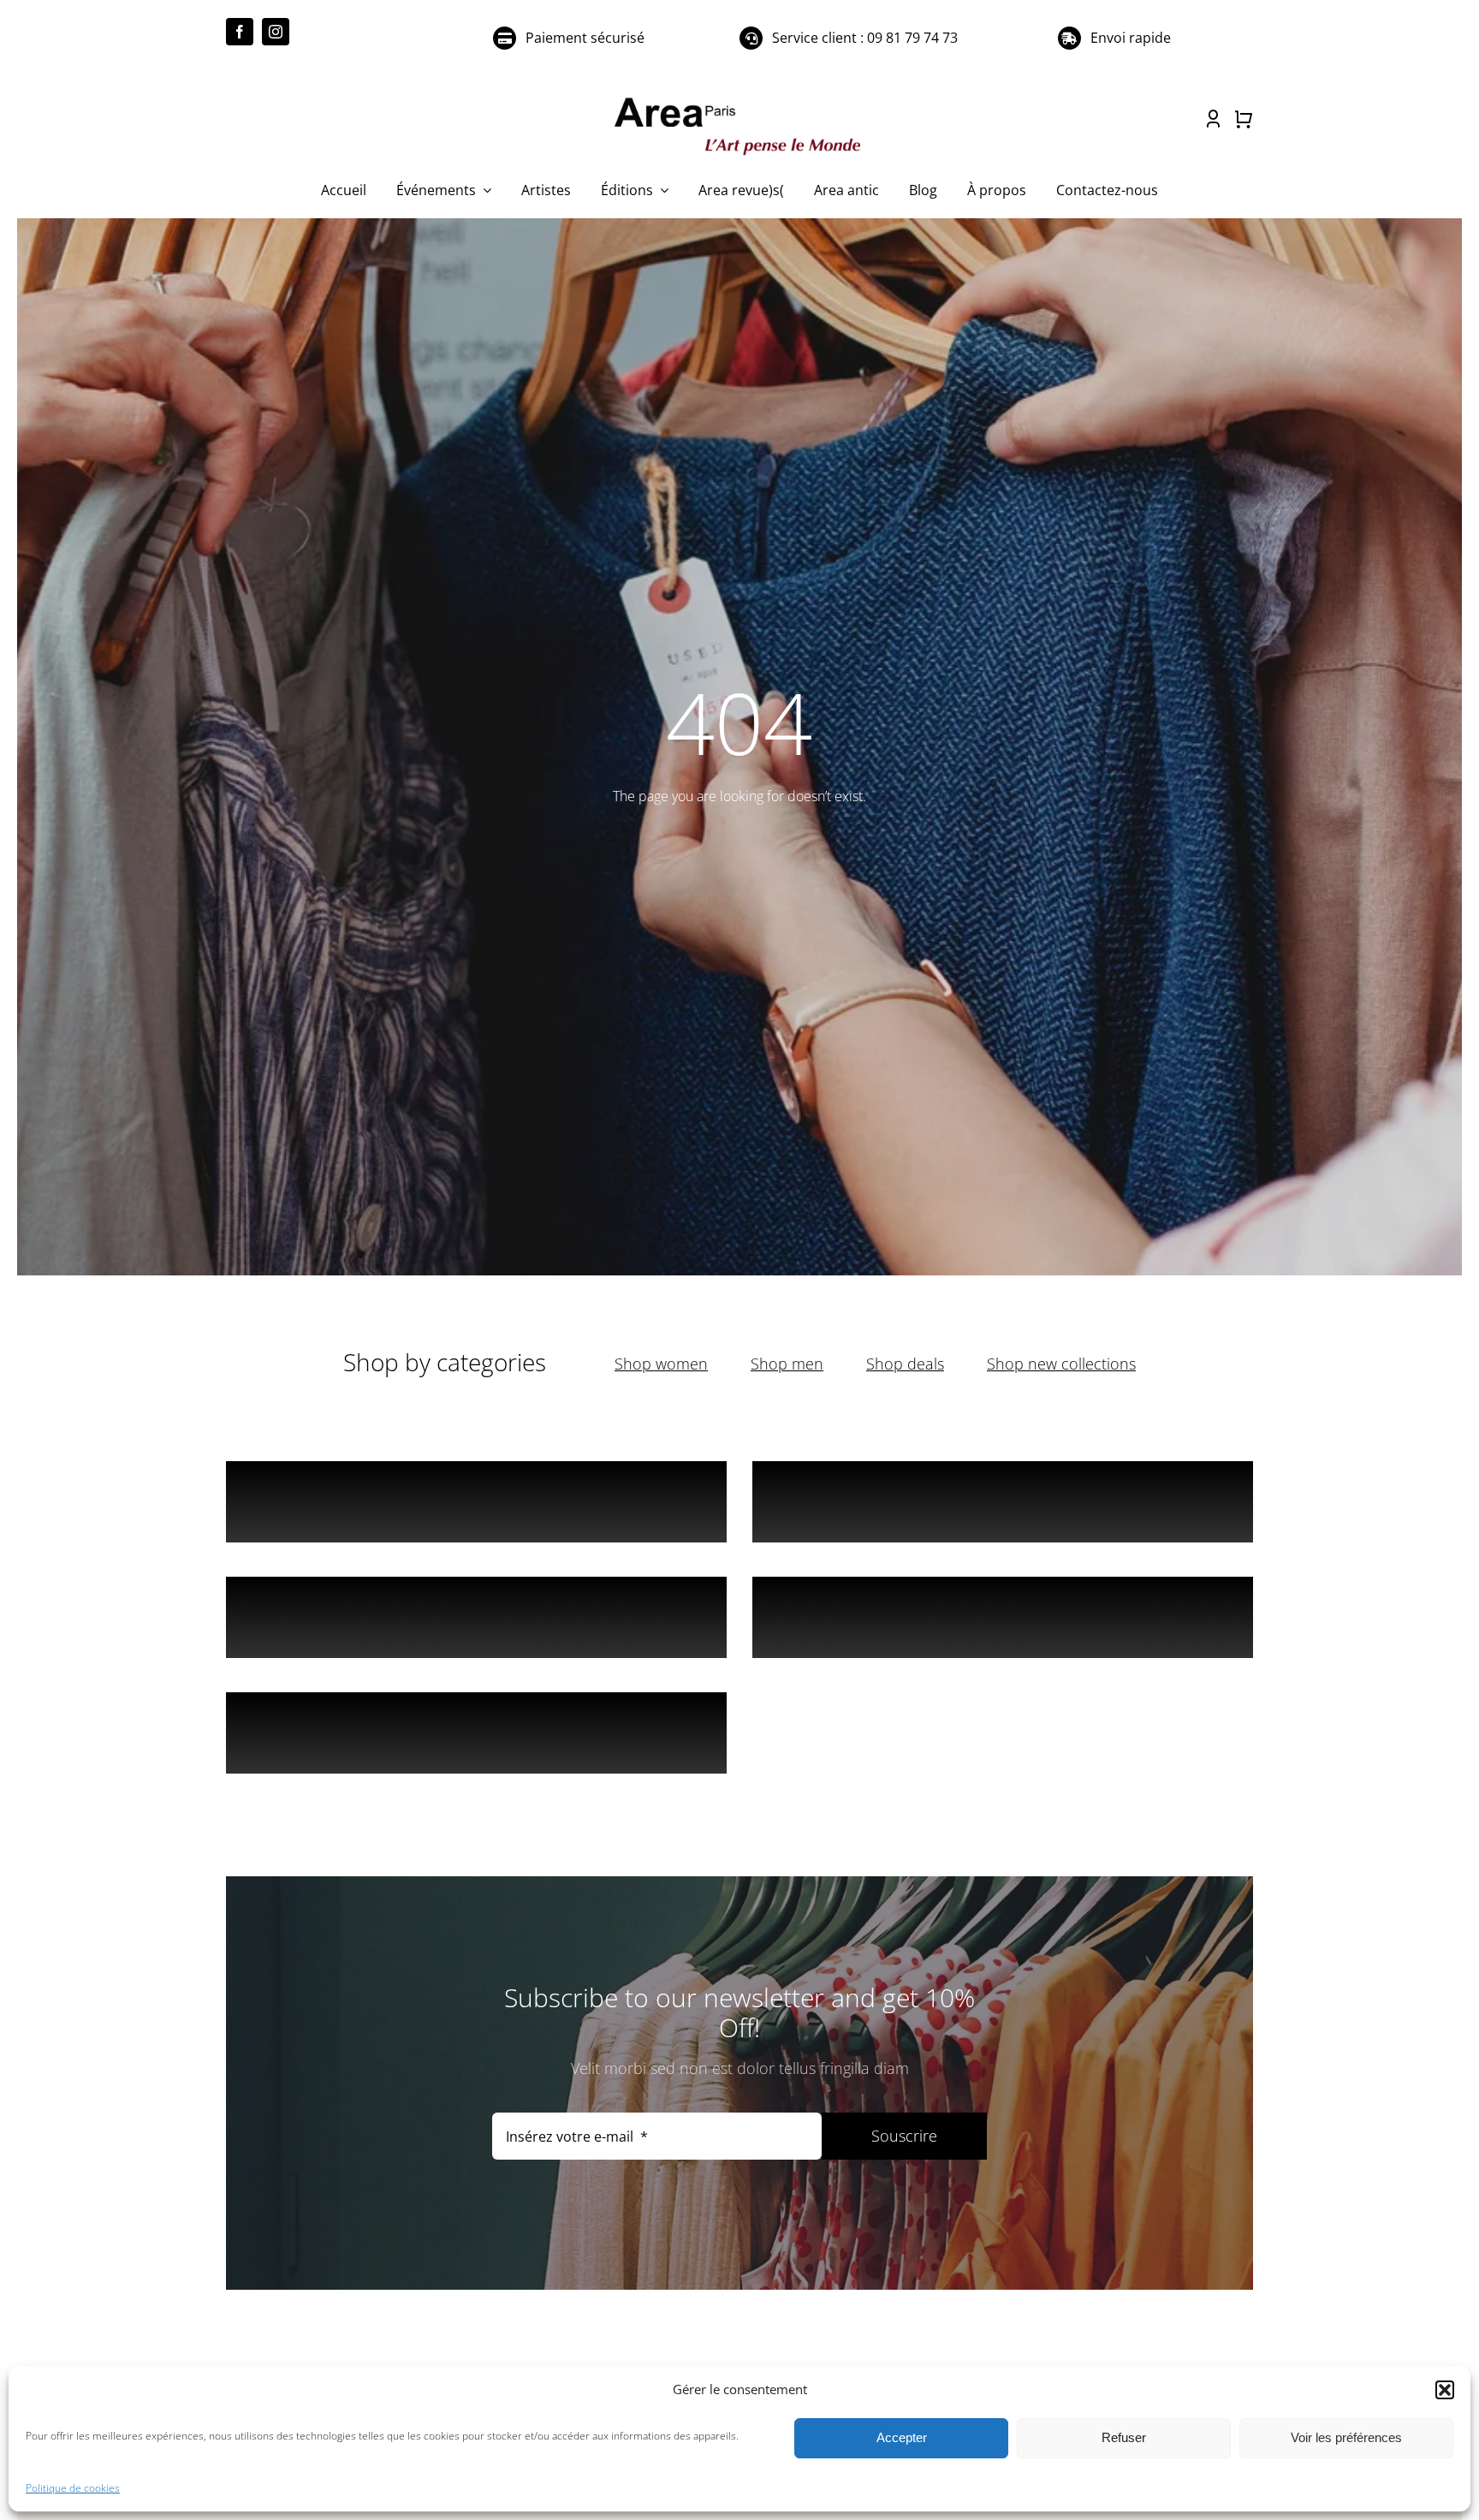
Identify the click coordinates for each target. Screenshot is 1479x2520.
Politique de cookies (73, 2488)
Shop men (787, 1364)
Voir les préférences (1346, 2437)
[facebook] (240, 32)
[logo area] (739, 98)
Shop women (661, 1364)
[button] (1445, 2390)
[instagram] (276, 32)
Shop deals (905, 1364)
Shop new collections (1061, 1364)
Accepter (902, 2437)
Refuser (1124, 2437)
